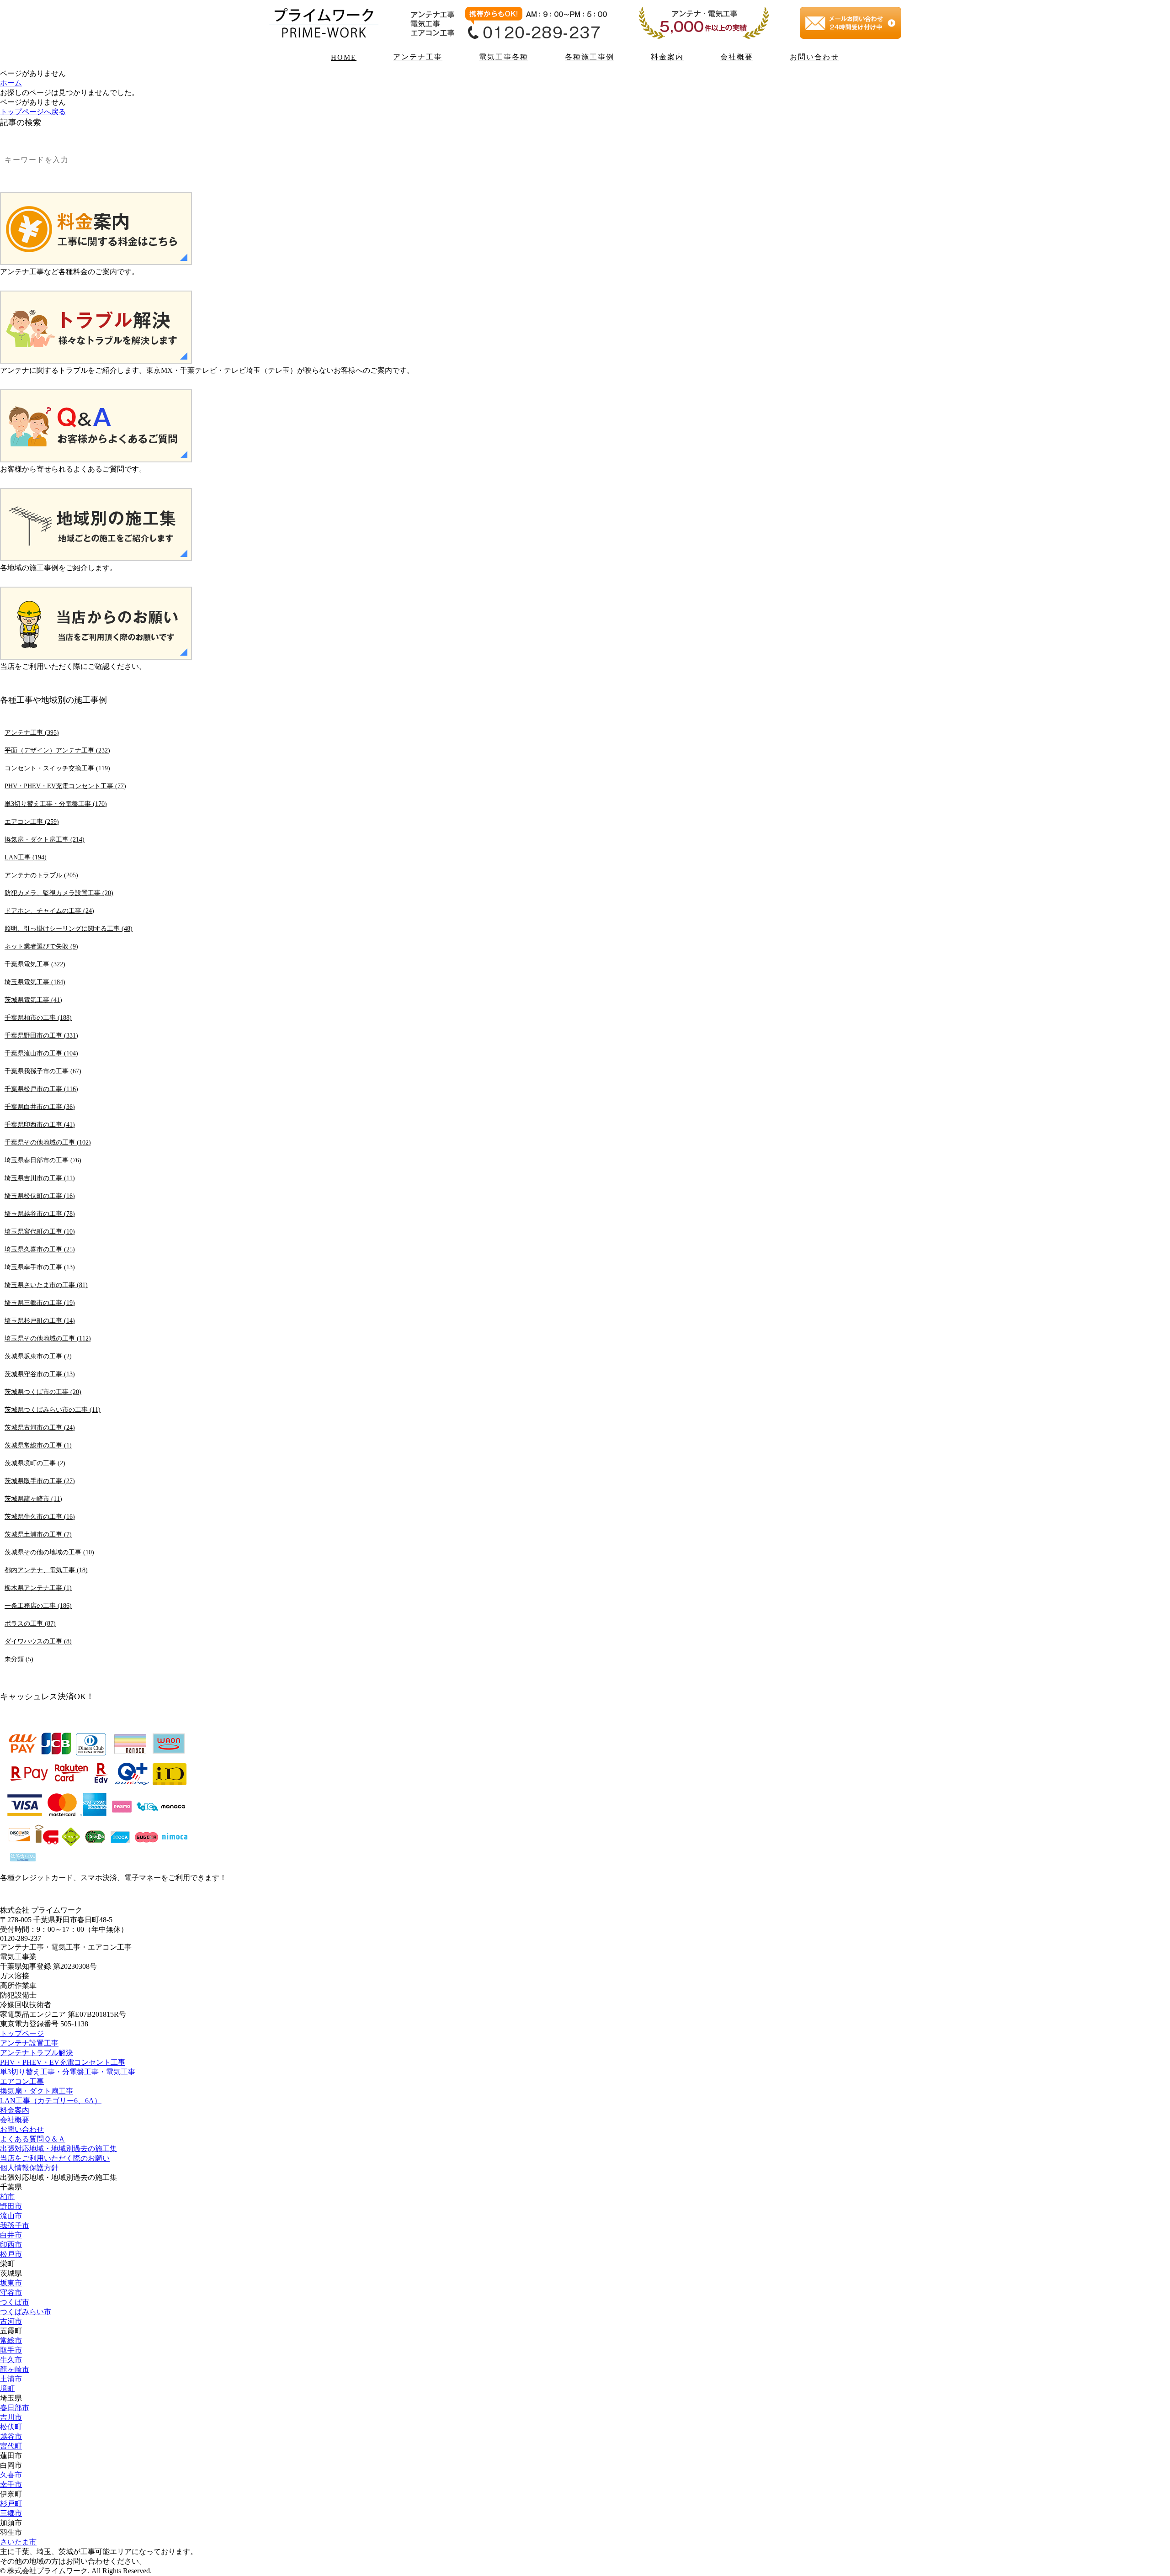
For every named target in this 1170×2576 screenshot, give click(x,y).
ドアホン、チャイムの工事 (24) (49, 911)
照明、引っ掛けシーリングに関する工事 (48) (69, 928)
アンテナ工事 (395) (32, 732)
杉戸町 (11, 2504)
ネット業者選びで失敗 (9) (41, 946)
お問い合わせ (814, 57)
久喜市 (11, 2475)
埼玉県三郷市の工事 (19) (40, 1303)
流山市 (11, 2216)
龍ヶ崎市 (15, 2369)
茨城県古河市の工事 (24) (40, 1427)
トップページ (22, 2033)
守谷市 (11, 2292)
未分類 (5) (19, 1659)
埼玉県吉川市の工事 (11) (40, 1178)
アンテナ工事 (418, 57)
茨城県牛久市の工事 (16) (40, 1516)
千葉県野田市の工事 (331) (41, 1035)
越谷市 (11, 2436)
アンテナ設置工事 (29, 2043)
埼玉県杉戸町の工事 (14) (40, 1320)
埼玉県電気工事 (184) (35, 982)
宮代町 (11, 2446)
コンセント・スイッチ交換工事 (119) (57, 768)
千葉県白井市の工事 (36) (40, 1107)
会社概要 (737, 57)
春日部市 (15, 2408)
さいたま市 (18, 2542)
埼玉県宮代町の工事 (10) (40, 1231)
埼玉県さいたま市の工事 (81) (46, 1285)
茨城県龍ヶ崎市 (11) (33, 1499)
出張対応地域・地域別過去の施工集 (58, 2149)
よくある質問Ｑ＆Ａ (33, 2139)
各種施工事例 (590, 57)
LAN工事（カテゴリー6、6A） (51, 2101)
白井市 (11, 2235)
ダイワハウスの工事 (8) (38, 1641)
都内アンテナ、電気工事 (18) (46, 1570)
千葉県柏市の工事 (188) (38, 1018)
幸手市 (11, 2484)
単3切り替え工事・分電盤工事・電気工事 (68, 2072)
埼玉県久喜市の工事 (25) (40, 1249)
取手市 (11, 2350)
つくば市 (15, 2302)
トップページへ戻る (33, 112)
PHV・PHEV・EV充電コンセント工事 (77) (65, 786)
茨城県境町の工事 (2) (35, 1463)
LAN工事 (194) (26, 857)
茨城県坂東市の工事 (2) (38, 1356)
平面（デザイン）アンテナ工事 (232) (57, 750)
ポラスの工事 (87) (30, 1623)
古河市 (11, 2321)
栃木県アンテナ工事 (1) (38, 1588)
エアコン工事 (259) (32, 822)
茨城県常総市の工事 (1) (38, 1445)
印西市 (11, 2245)
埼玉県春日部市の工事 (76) (43, 1160)
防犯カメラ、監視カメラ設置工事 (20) (59, 893)
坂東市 (11, 2283)
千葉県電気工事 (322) (35, 964)
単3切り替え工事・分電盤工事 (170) (56, 804)
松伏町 (11, 2427)
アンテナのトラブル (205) (41, 875)
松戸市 (11, 2254)
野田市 (11, 2206)
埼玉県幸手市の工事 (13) (40, 1267)
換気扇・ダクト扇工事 (37, 2091)
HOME (344, 57)
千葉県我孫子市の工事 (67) (43, 1071)
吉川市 (11, 2417)
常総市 (11, 2340)
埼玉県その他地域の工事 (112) (48, 1338)
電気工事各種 (504, 57)
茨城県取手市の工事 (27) (40, 1481)
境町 (7, 2388)
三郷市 (11, 2513)
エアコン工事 (22, 2081)
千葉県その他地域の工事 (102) (48, 1142)
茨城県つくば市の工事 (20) (43, 1392)
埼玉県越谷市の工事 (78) (40, 1214)
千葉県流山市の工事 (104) (41, 1053)
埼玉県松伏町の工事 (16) (40, 1196)
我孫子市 (15, 2225)
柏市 (7, 2197)
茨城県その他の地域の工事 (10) (49, 1552)
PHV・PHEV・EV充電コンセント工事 (63, 2062)
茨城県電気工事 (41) (33, 1000)
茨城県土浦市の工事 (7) (38, 1534)
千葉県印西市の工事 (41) (40, 1124)
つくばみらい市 (26, 2312)
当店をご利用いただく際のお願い (55, 2158)
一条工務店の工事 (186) (38, 1606)
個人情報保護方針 (29, 2168)
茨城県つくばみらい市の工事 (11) (53, 1410)
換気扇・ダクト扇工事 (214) (45, 839)
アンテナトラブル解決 (37, 2053)
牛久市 (11, 2360)
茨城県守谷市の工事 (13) (40, 1374)
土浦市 (11, 2379)
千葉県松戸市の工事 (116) (41, 1089)
